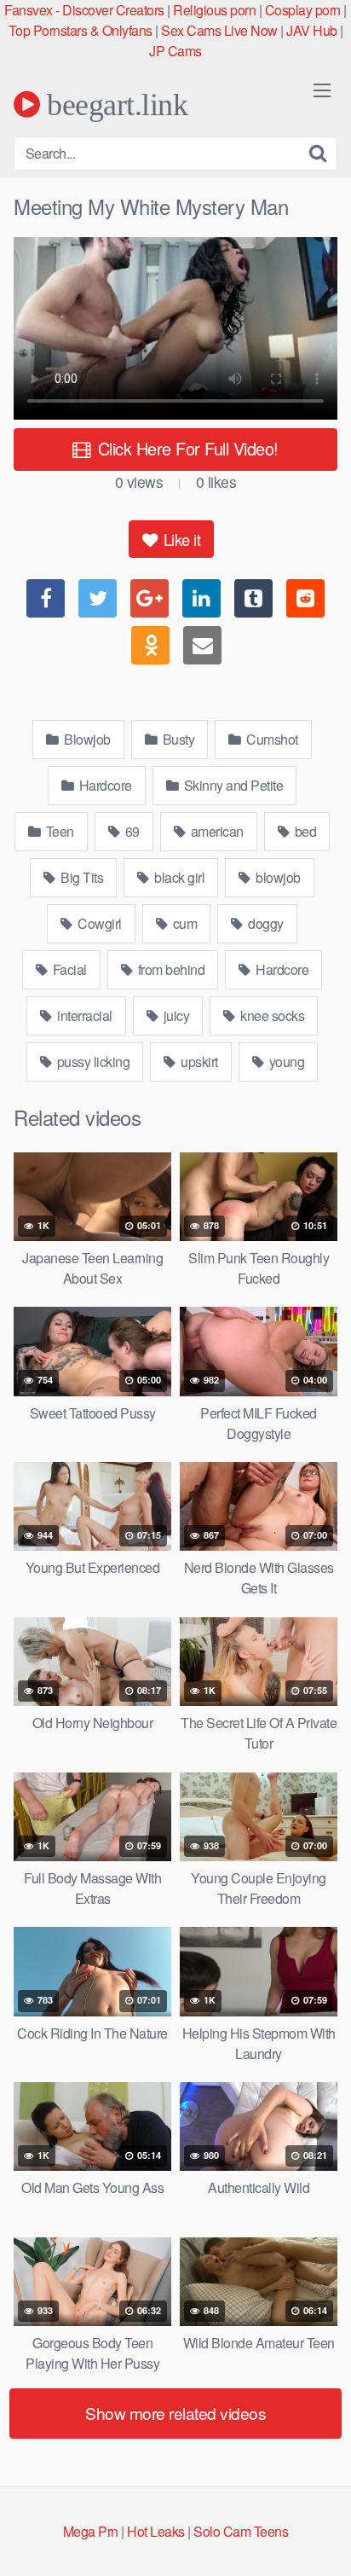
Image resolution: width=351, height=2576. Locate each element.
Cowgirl (98, 923)
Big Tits (81, 877)
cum (183, 923)
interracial (83, 1015)
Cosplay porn (303, 10)
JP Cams (175, 51)
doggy (265, 923)
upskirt (198, 1062)
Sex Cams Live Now (219, 30)
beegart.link (114, 104)
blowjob (277, 877)
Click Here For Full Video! (186, 448)
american (216, 831)
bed (304, 831)
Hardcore (104, 785)
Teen (58, 831)
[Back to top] (321, 2538)
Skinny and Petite (232, 785)
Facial (68, 969)
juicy (175, 1015)
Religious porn (214, 10)
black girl (178, 877)
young (285, 1062)
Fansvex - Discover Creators (84, 10)
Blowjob (86, 739)
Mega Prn (91, 2531)
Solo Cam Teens (241, 2531)
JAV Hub (312, 30)
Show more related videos (175, 2413)
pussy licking (92, 1062)
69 (131, 831)
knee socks (271, 1015)
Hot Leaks (156, 2531)
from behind (170, 969)
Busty (177, 739)
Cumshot (271, 739)
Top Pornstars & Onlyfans (81, 30)
